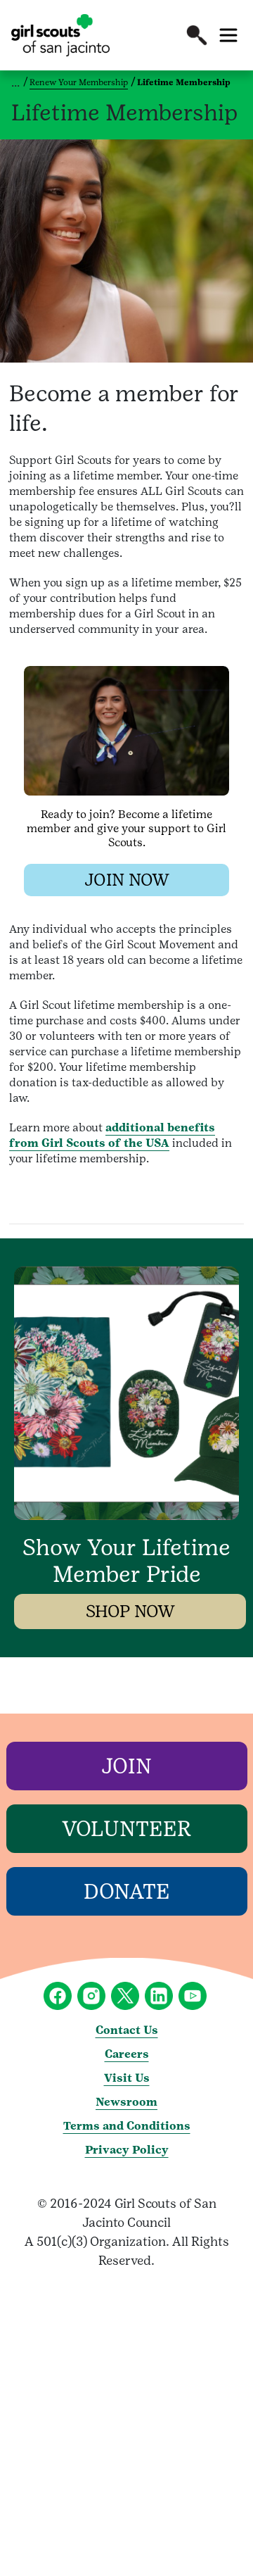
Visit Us (127, 2078)
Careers (127, 2054)
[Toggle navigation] (228, 35)
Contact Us (127, 2030)
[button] (197, 35)
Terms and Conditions (127, 2126)
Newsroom (126, 2102)
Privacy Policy (127, 2150)
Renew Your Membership (79, 82)
